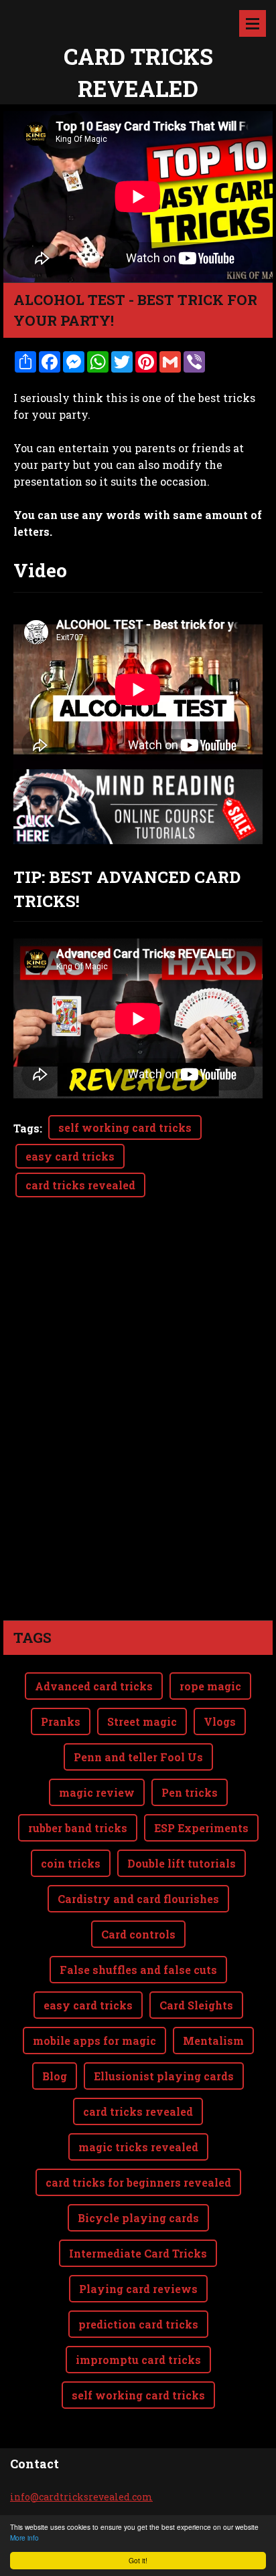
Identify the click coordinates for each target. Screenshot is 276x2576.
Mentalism (213, 2041)
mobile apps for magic (94, 2041)
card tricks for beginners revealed (138, 2182)
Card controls (138, 1934)
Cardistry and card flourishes (138, 1899)
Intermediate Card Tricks (138, 2253)
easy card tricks (70, 1156)
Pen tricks (190, 1792)
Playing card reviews (138, 2289)
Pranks (61, 1721)
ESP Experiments (201, 1828)
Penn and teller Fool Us (138, 1757)
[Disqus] (138, 1432)
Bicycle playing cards (138, 2218)
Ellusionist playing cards (164, 2076)
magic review (97, 1792)
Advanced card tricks (94, 1686)
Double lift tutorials (182, 1863)
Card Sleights (196, 2005)
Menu (253, 23)
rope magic (210, 1686)
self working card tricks (125, 1127)
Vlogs (220, 1721)
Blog (55, 2076)
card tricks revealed (80, 1185)
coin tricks (71, 1863)
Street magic (142, 1721)
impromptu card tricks (138, 2360)
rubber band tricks (78, 1828)
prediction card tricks (138, 2324)
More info (24, 2538)
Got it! (138, 2560)
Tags (26, 1128)
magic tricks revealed (138, 2147)
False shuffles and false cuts (138, 1970)
